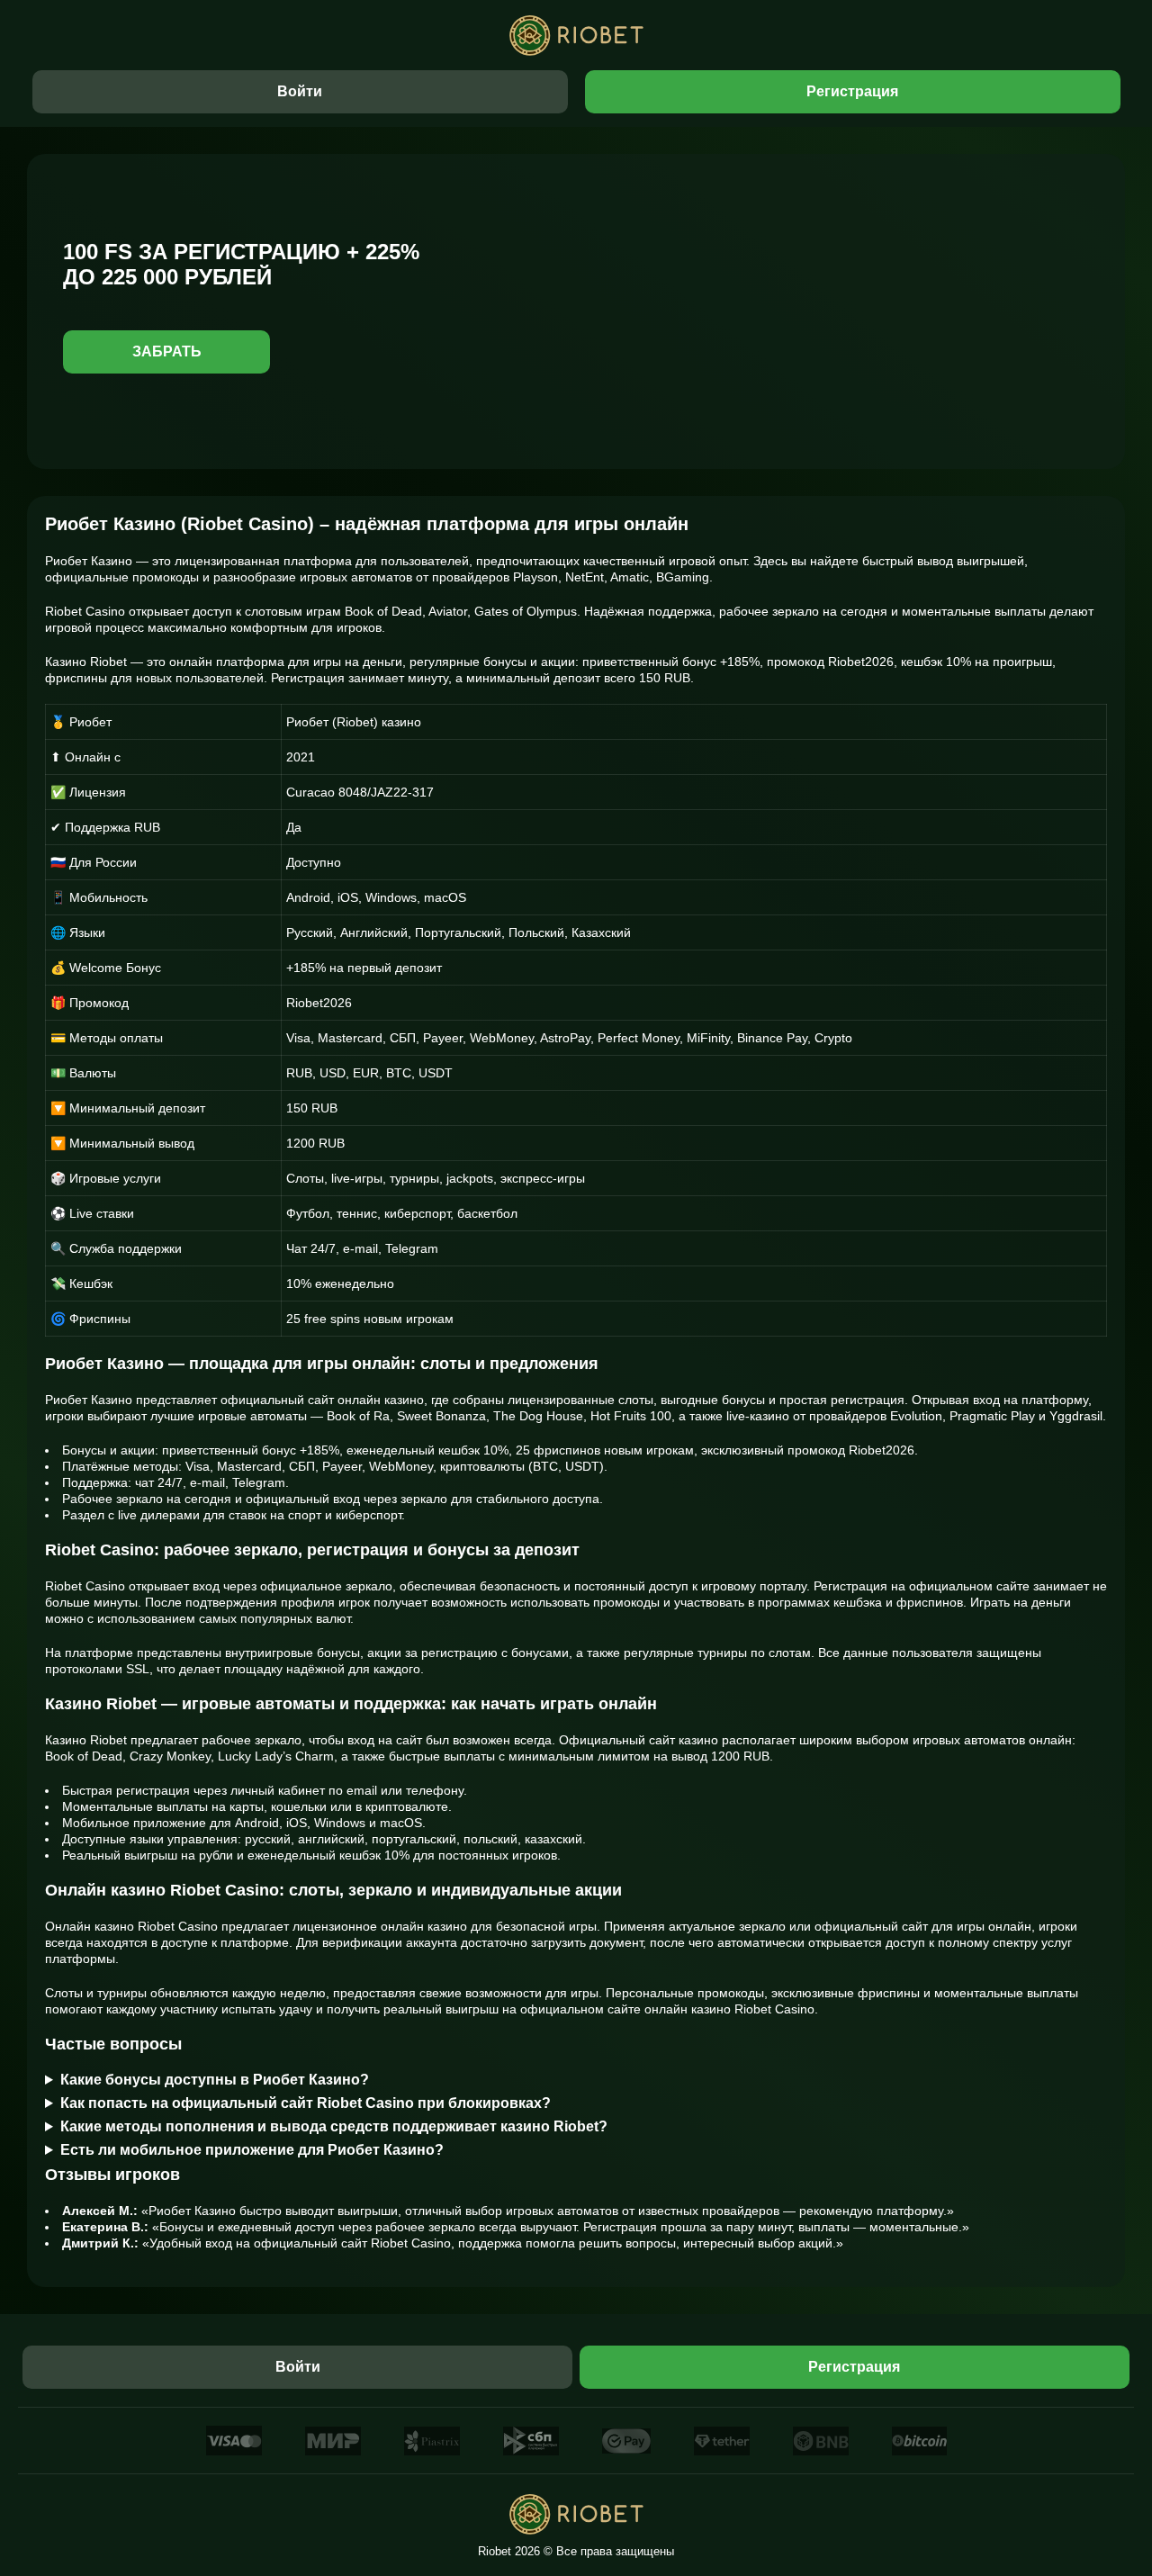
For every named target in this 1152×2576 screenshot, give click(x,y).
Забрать (167, 351)
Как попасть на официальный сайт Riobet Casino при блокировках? (306, 2103)
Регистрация (852, 91)
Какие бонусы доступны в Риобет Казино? (215, 2080)
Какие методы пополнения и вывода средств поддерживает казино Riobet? (334, 2126)
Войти (300, 91)
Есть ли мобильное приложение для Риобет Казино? (252, 2150)
